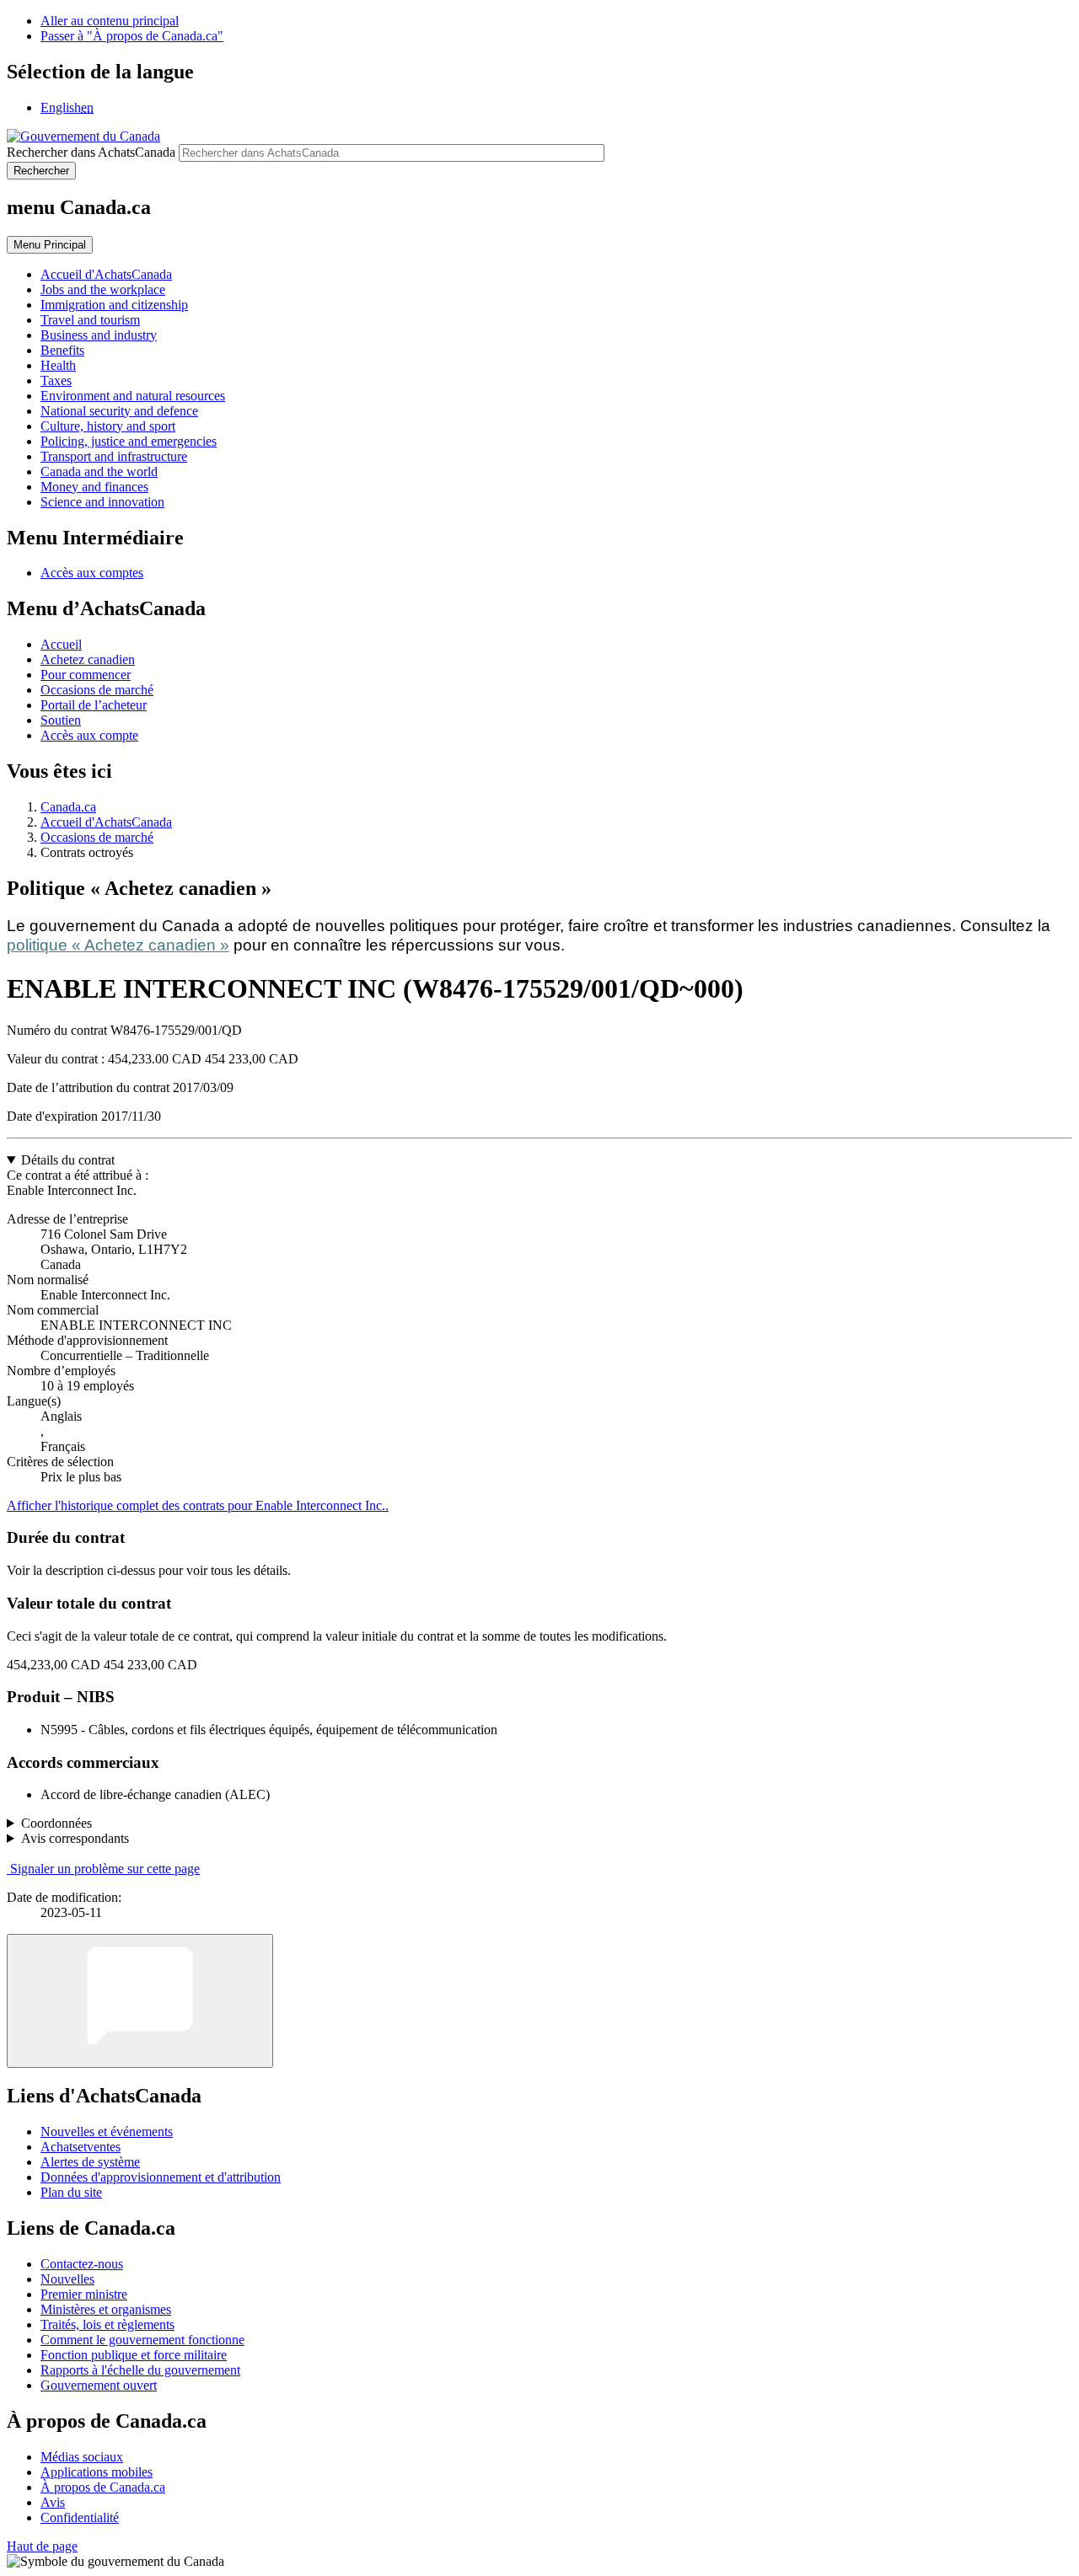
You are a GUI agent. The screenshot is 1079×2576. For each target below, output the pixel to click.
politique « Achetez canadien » (118, 945)
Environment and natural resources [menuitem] (133, 396)
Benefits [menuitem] (62, 350)
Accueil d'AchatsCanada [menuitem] (106, 274)
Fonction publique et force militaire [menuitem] (134, 2355)
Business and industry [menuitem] (99, 335)
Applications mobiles (97, 2472)
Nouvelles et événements (107, 2131)
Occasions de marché (97, 690)
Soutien (61, 720)
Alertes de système (90, 2162)
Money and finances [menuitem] (94, 487)
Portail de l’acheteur (94, 705)
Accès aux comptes (92, 573)
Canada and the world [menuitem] (99, 471)
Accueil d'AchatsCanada (106, 822)
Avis (53, 2502)
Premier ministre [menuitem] (84, 2294)
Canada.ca (68, 807)
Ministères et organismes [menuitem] (106, 2309)
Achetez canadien (88, 659)
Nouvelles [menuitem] (67, 2279)
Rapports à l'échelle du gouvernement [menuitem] (140, 2370)
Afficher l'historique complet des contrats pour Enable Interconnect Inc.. (198, 1505)
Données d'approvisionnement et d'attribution (161, 2177)
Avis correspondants (75, 1838)
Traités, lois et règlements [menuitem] (107, 2324)
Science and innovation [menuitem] (102, 502)
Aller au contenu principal (110, 21)
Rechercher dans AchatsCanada (91, 152)
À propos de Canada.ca (103, 2487)
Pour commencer (86, 675)
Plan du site (71, 2192)
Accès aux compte (89, 735)
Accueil (61, 644)
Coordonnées (56, 1823)
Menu (50, 245)
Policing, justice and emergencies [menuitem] (129, 441)
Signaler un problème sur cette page (105, 1869)
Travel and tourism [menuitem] (90, 320)
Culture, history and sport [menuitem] (108, 426)
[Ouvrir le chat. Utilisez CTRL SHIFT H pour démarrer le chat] (140, 2001)
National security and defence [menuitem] (119, 411)
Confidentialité (80, 2517)
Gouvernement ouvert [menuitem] (99, 2385)
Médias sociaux (82, 2457)
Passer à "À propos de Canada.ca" (132, 36)
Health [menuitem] (58, 365)
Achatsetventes (81, 2147)
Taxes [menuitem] (56, 380)
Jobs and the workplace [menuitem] (103, 289)
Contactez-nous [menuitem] (82, 2264)
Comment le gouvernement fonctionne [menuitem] (142, 2340)
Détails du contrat (68, 1160)
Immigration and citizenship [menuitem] (114, 305)
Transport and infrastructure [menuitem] (114, 456)
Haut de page (42, 2546)
